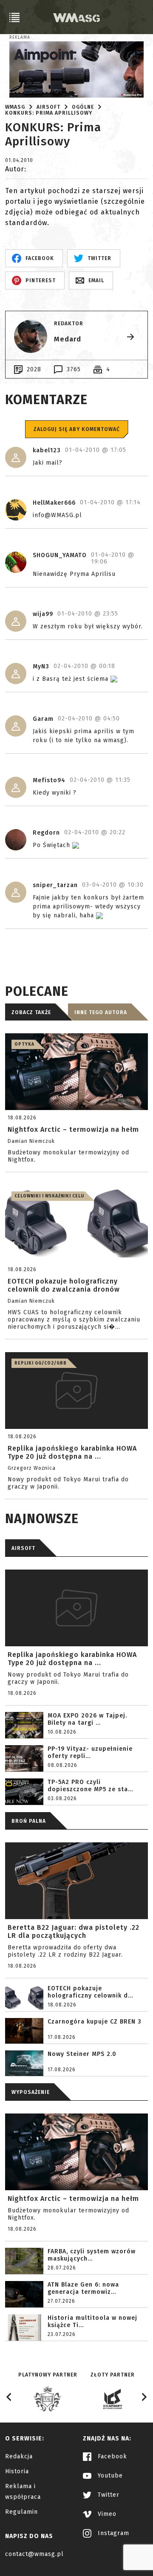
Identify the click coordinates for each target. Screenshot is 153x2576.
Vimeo (106, 2514)
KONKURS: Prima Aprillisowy (49, 113)
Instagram (112, 2533)
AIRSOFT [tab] (23, 1548)
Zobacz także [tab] (31, 1012)
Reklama (20, 38)
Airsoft (48, 107)
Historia (17, 2471)
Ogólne (83, 107)
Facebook (111, 2456)
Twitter (108, 2495)
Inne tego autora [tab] (101, 1012)
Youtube (109, 2476)
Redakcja (19, 2456)
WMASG (15, 107)
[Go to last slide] (9, 2397)
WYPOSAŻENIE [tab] (31, 2092)
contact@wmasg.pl (34, 2554)
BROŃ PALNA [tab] (29, 1821)
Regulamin (21, 2512)
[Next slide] (144, 2397)
